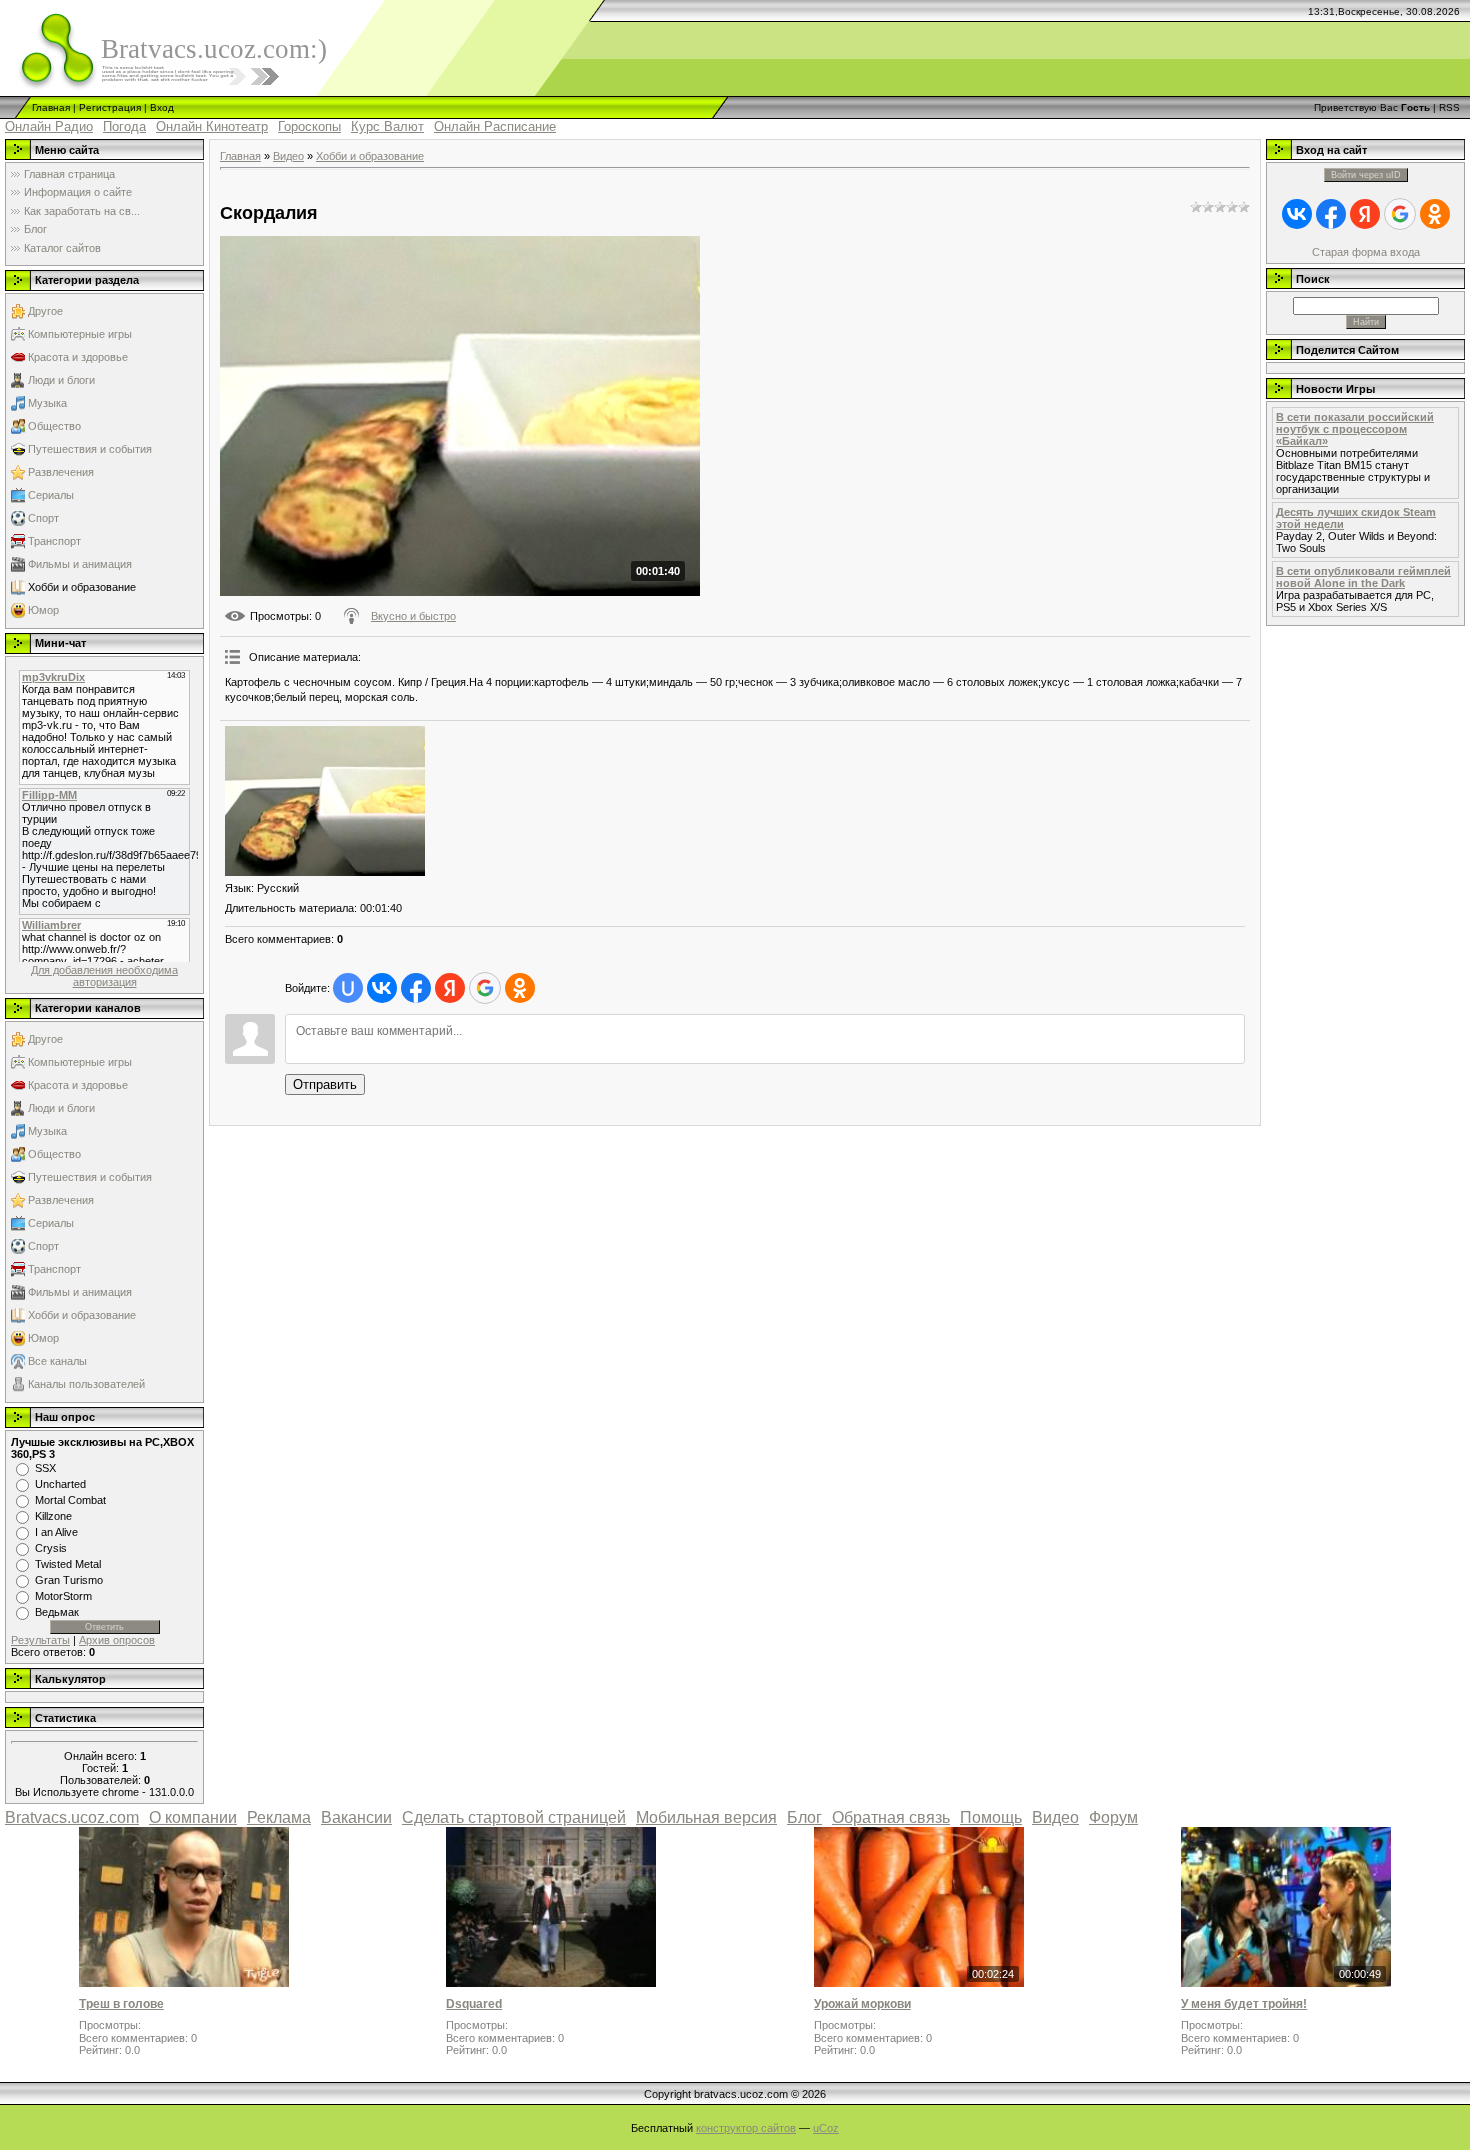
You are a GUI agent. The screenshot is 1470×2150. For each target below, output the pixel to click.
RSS (1449, 107)
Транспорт (54, 541)
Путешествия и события (90, 449)
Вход (162, 107)
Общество (54, 426)
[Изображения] (325, 801)
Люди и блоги (61, 380)
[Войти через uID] (348, 988)
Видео (288, 156)
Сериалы (51, 495)
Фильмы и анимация (80, 564)
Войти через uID (1366, 175)
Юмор (43, 610)
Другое (45, 311)
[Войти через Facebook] (416, 988)
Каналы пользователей (86, 1384)
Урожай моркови (862, 2004)
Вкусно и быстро (413, 616)
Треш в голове (121, 2004)
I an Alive (56, 1532)
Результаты (40, 1640)
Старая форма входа (1366, 252)
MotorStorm (63, 1596)
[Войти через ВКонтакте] (382, 988)
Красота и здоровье (78, 357)
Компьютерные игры (80, 334)
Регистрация (110, 107)
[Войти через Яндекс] (450, 988)
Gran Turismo (69, 1580)
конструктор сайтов (746, 2128)
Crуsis (51, 1548)
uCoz (826, 2128)
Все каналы (57, 1361)
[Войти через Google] (485, 988)
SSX (45, 1468)
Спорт (43, 518)
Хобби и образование (82, 587)
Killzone (53, 1516)
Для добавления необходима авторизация (104, 976)
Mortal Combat (70, 1500)
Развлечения (61, 472)
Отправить (325, 1084)
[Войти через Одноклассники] (520, 988)
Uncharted (60, 1484)
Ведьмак (57, 1612)
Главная (51, 107)
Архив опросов (117, 1640)
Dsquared (474, 2004)
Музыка (47, 403)
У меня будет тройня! (1244, 2004)
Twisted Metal (68, 1564)
